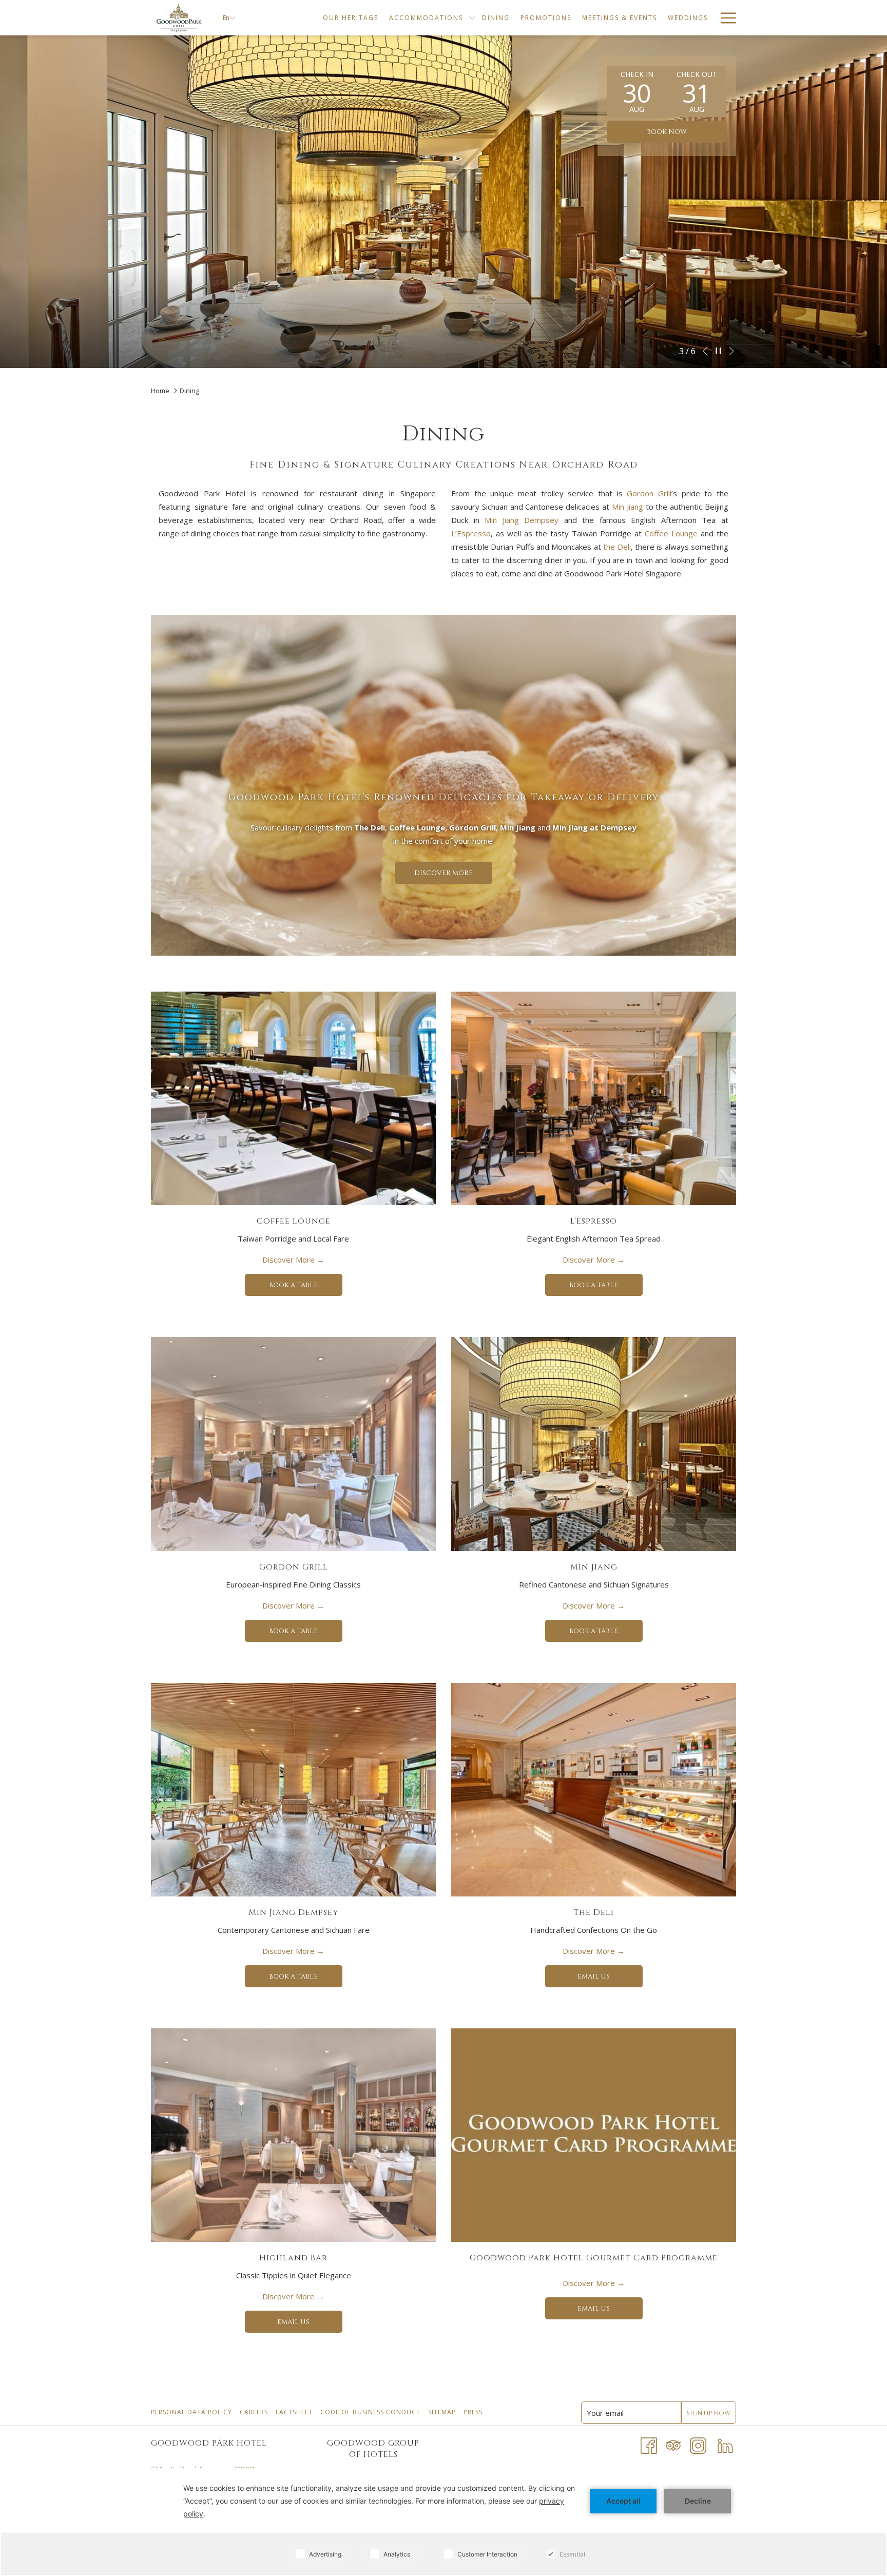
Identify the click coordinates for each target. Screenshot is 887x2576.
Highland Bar (293, 2258)
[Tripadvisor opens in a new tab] (673, 2445)
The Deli (594, 1912)
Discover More (453, 873)
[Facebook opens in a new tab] (649, 2445)
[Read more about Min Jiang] (594, 1444)
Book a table (306, 1285)
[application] (444, 2522)
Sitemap (443, 2412)
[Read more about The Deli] (594, 1790)
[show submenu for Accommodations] (472, 18)
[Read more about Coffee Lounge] (293, 1098)
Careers (255, 2412)
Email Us (610, 2308)
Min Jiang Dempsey (522, 520)
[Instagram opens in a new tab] (698, 2445)
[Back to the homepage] (179, 18)
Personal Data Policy (193, 2412)
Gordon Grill (649, 493)
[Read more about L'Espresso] (594, 1098)
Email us (610, 1976)
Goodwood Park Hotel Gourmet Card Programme (594, 2258)
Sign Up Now (709, 2413)
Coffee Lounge (671, 533)
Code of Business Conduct (372, 2412)
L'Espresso (594, 1221)
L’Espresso (471, 533)
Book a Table (606, 1285)
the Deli (617, 547)
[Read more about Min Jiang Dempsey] (293, 1790)
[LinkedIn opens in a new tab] (725, 2445)
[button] (637, 91)
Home (161, 391)
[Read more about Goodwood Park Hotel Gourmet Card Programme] (594, 2135)
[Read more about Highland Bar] (293, 2135)
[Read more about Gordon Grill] (293, 1444)
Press (474, 2412)
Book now (667, 132)
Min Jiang (628, 507)
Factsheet (295, 2412)
